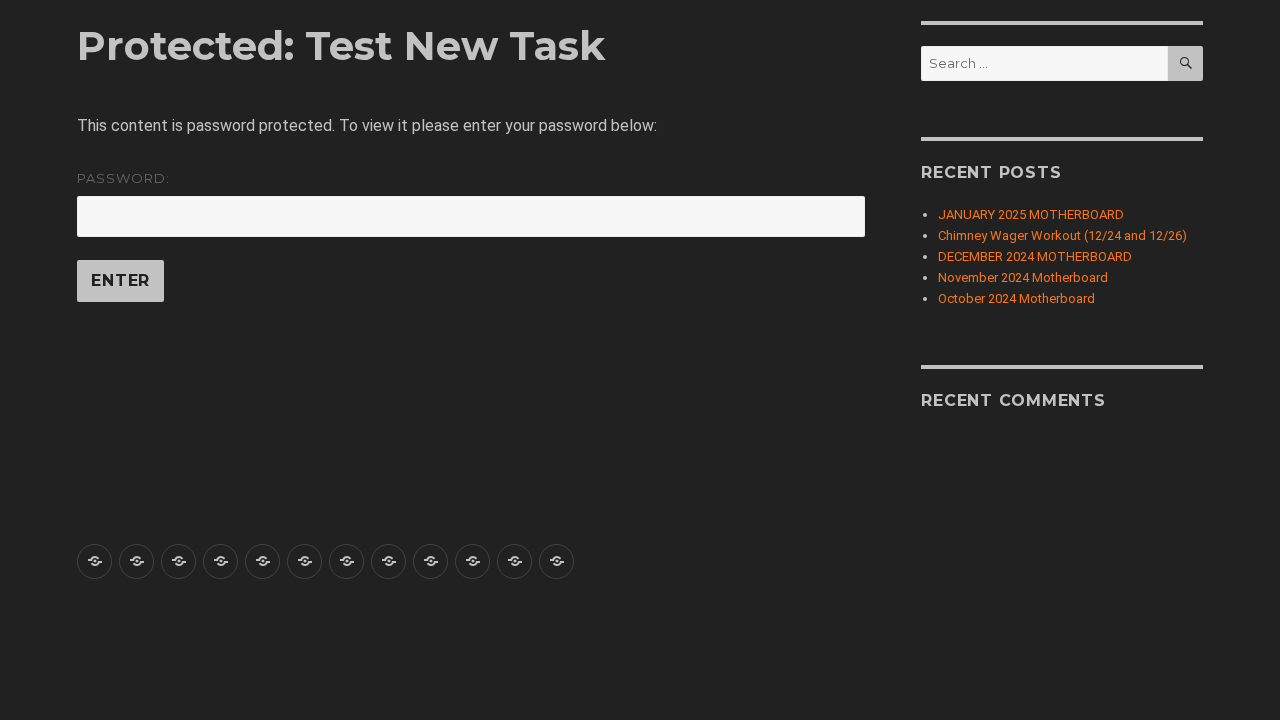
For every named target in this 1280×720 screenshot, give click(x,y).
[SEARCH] (1185, 63)
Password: (123, 178)
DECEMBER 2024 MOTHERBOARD (1035, 256)
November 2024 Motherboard (1023, 277)
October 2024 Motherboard (1016, 298)
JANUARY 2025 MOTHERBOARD (1031, 214)
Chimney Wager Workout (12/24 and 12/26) (1062, 235)
